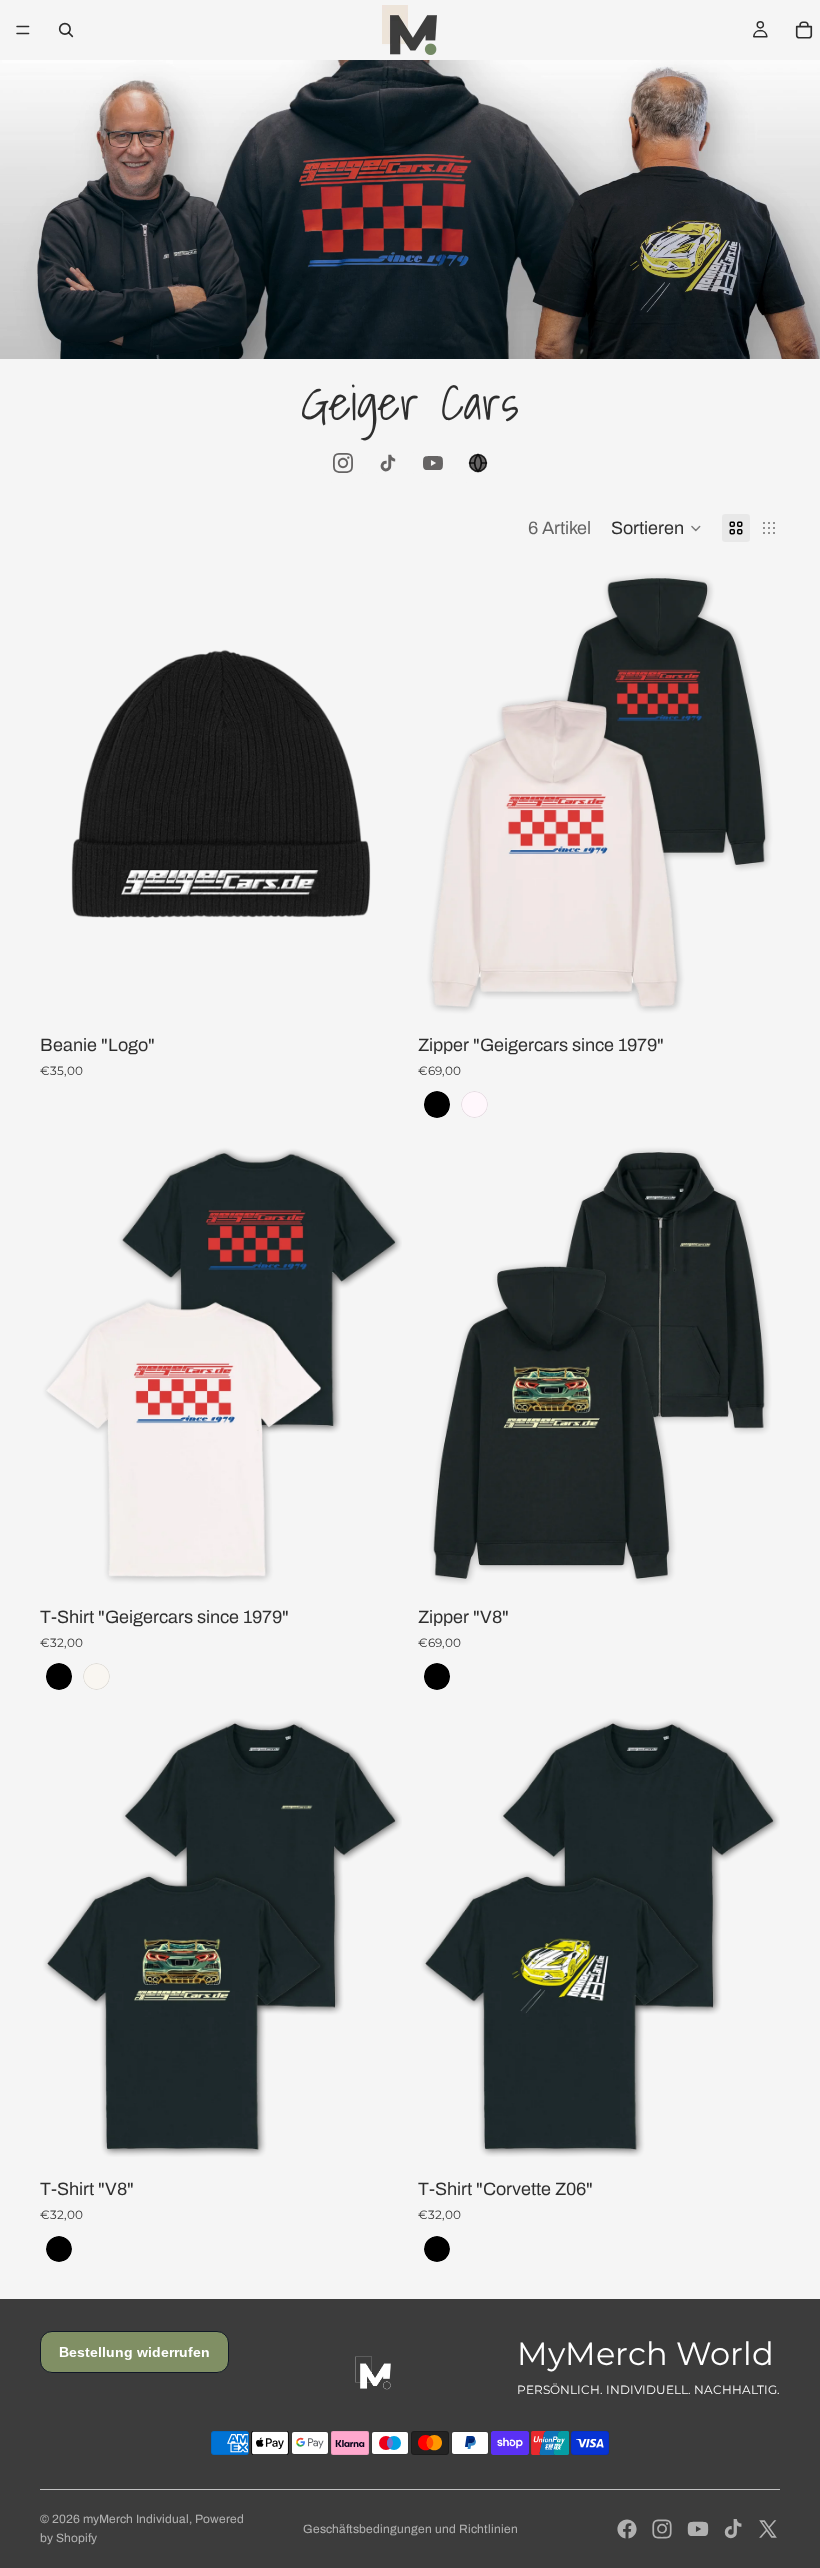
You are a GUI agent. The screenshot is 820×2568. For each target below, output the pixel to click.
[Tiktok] (733, 2529)
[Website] (478, 463)
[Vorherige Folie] (70, 793)
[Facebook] (627, 2529)
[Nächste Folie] (372, 793)
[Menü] (23, 30)
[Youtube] (698, 2529)
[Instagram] (343, 463)
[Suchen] (66, 30)
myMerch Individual (136, 2519)
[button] (656, 528)
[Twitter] (768, 2529)
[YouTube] (433, 463)
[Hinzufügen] (371, 988)
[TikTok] (388, 463)
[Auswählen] (749, 988)
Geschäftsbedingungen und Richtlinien (410, 2529)
